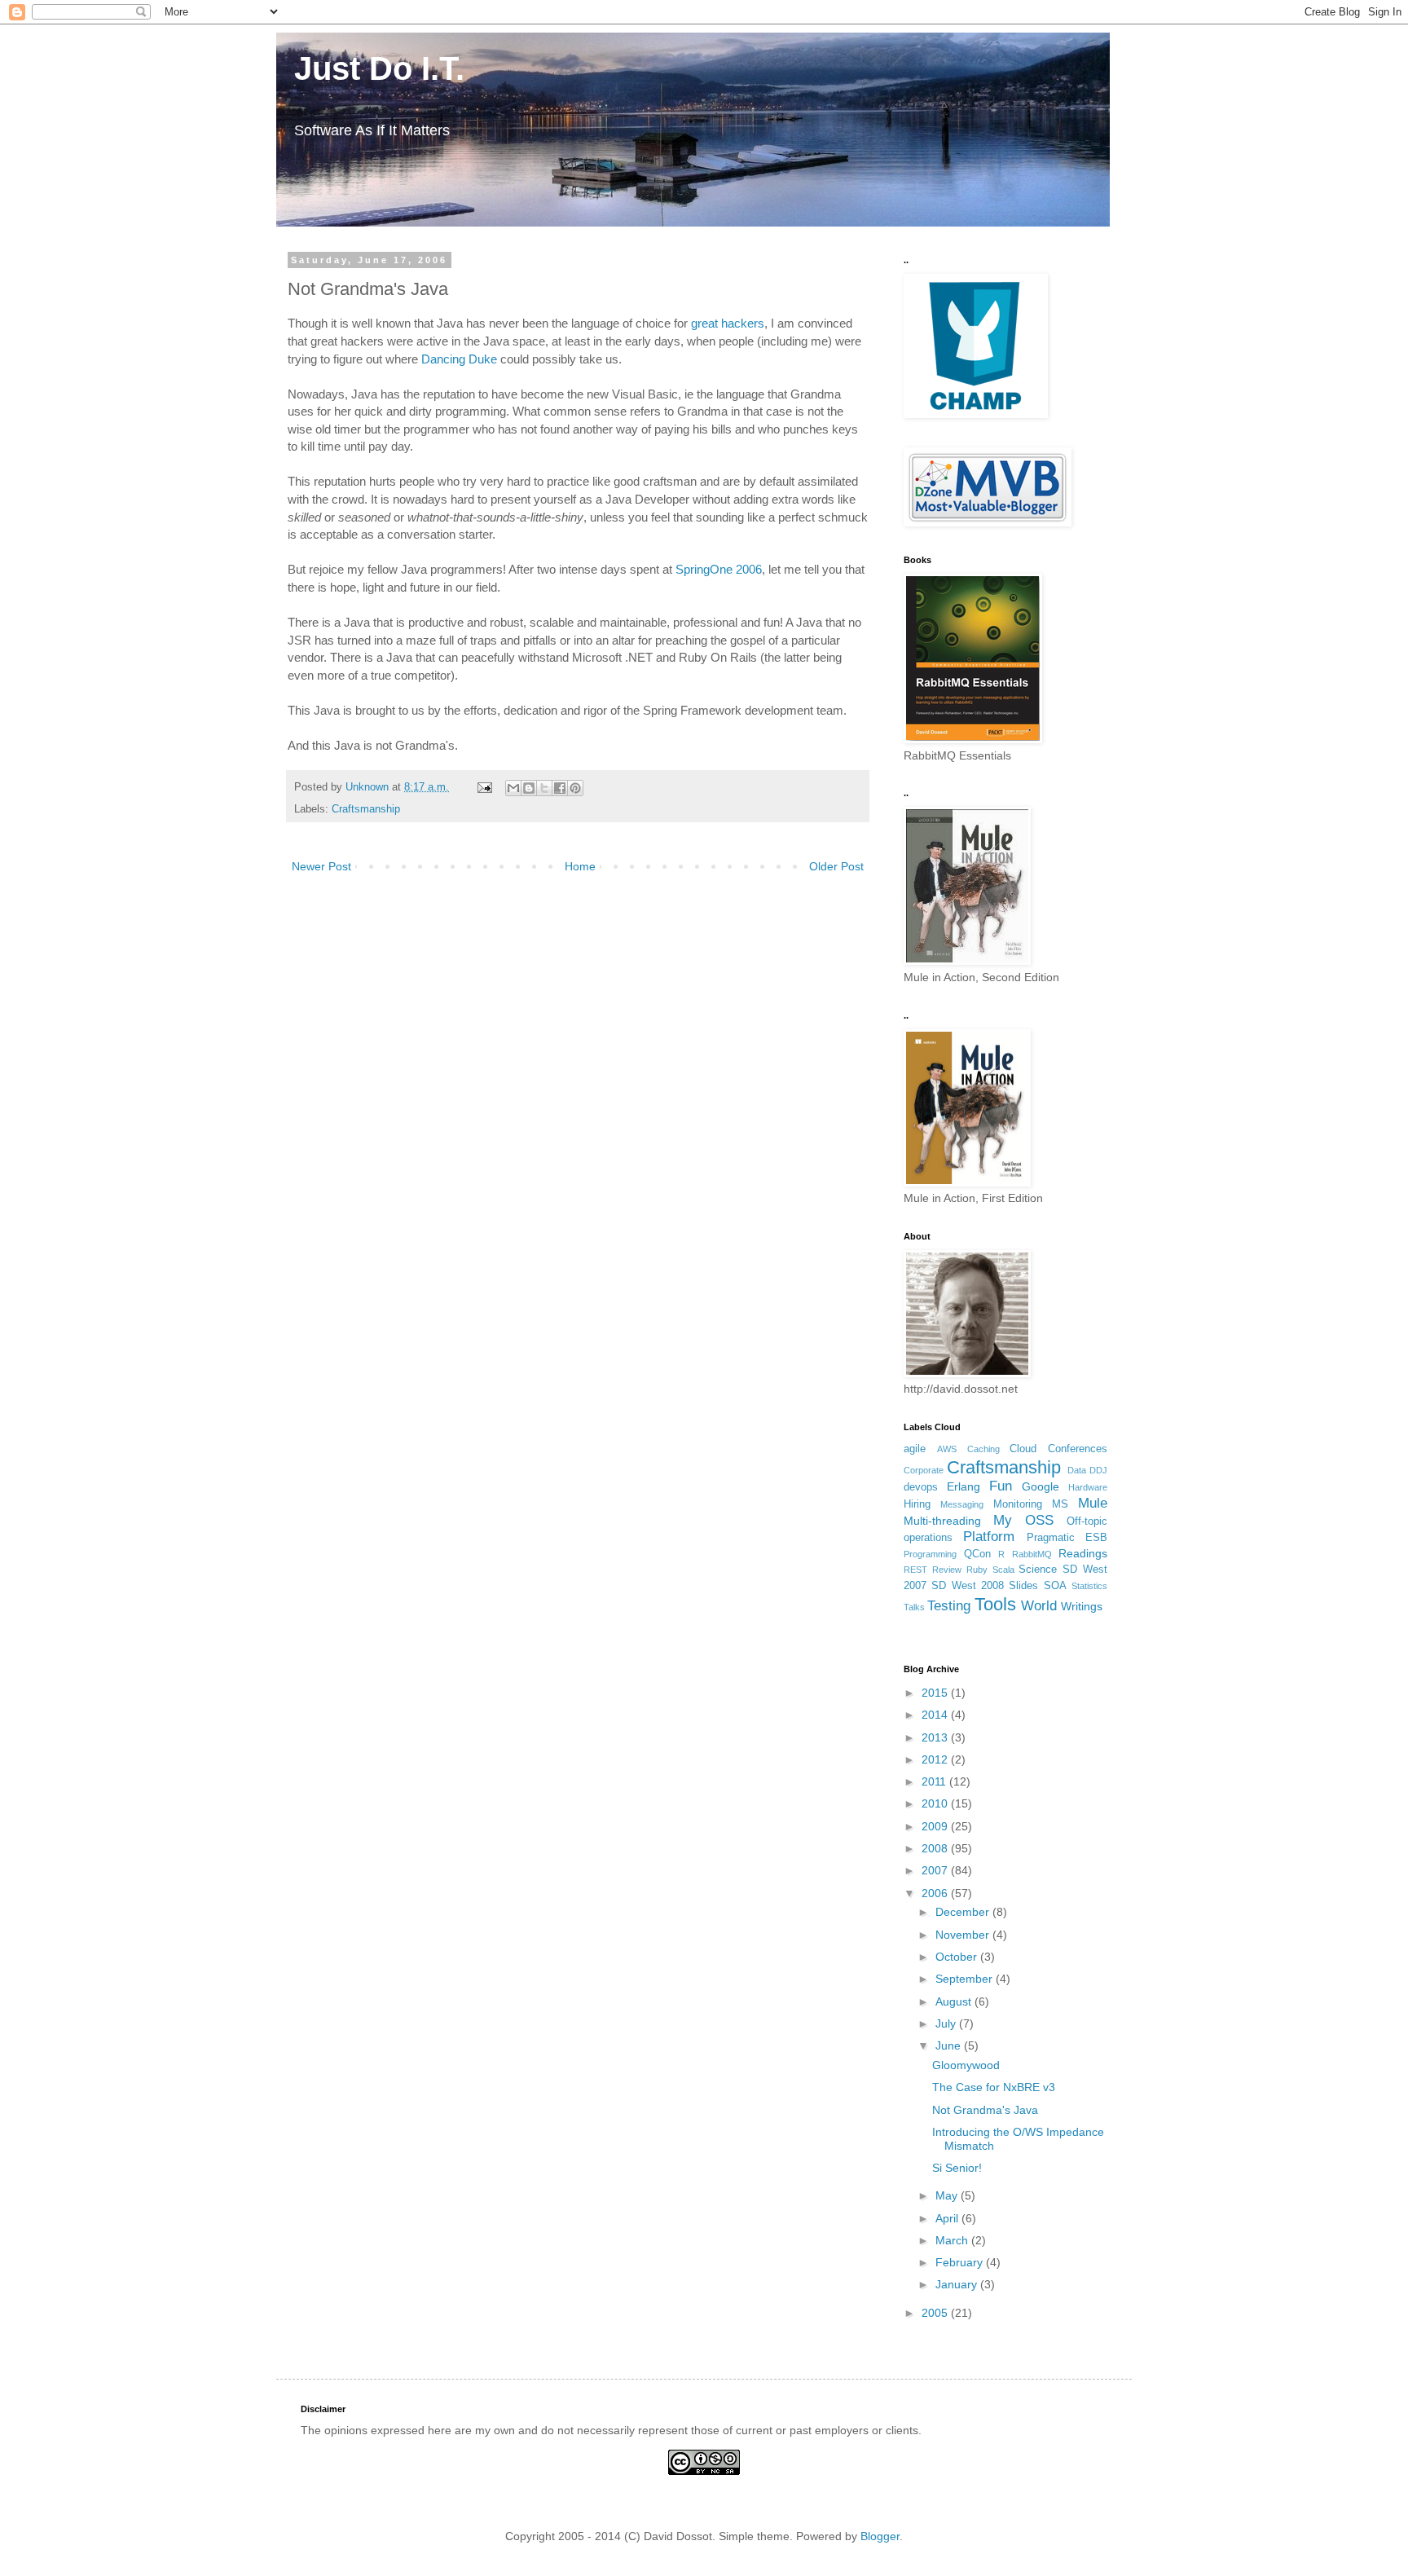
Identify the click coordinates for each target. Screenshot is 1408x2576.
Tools (995, 1604)
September (966, 1979)
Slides (1023, 1586)
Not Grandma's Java (985, 2110)
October (958, 1957)
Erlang (964, 1486)
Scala (1003, 1570)
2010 (936, 1803)
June (950, 2045)
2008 (936, 1848)
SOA (1055, 1586)
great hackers (728, 323)
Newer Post (321, 866)
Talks (914, 1607)
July (947, 2023)
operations (928, 1538)
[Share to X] (544, 788)
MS (1060, 1504)
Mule (1093, 1503)
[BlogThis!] (529, 788)
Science (1038, 1570)
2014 (936, 1715)
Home (580, 866)
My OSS (1023, 1520)
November (964, 1935)
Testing (949, 1606)
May (948, 2195)
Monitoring (1018, 1504)
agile (915, 1449)
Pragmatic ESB (1067, 1538)
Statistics (1089, 1586)
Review (947, 1570)
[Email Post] (484, 787)
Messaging (962, 1504)
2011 (935, 1781)
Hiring (917, 1504)
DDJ (1098, 1470)
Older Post (836, 866)
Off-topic (1087, 1521)
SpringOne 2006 (719, 569)
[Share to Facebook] (560, 788)
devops (921, 1487)
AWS (947, 1449)
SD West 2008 (968, 1586)
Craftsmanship (366, 809)
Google (1041, 1486)
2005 (936, 2313)
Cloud (1023, 1449)
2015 (936, 1693)
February (961, 2262)
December (964, 1912)
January (958, 2284)
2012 (936, 1759)
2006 (936, 1893)
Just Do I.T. (370, 68)
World (1039, 1606)
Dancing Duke (459, 359)
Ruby (977, 1570)
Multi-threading (942, 1521)
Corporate (924, 1470)
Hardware (1088, 1487)
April (948, 2218)
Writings (1082, 1606)
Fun (1001, 1486)
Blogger (880, 2536)
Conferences (1078, 1449)
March (953, 2240)
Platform (989, 1537)
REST (915, 1570)
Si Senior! (957, 2168)
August (955, 2001)
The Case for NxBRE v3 (994, 2087)
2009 (936, 1826)
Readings (1083, 1553)
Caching (983, 1449)
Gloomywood (966, 2065)
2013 (936, 1737)
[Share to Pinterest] (575, 788)
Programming (930, 1554)
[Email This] (513, 788)
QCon (977, 1554)
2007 (936, 1870)
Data (1077, 1470)
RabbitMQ (1032, 1554)
